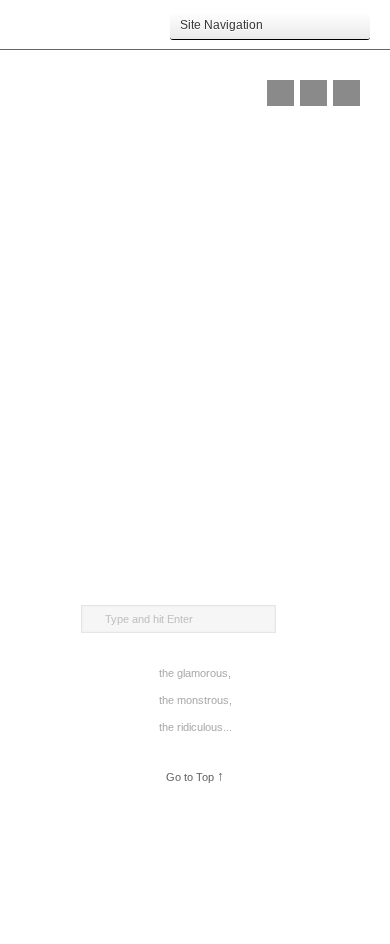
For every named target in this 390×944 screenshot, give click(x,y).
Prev (280, 93)
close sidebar (195, 57)
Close (313, 93)
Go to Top (195, 776)
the (166, 673)
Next (346, 93)
